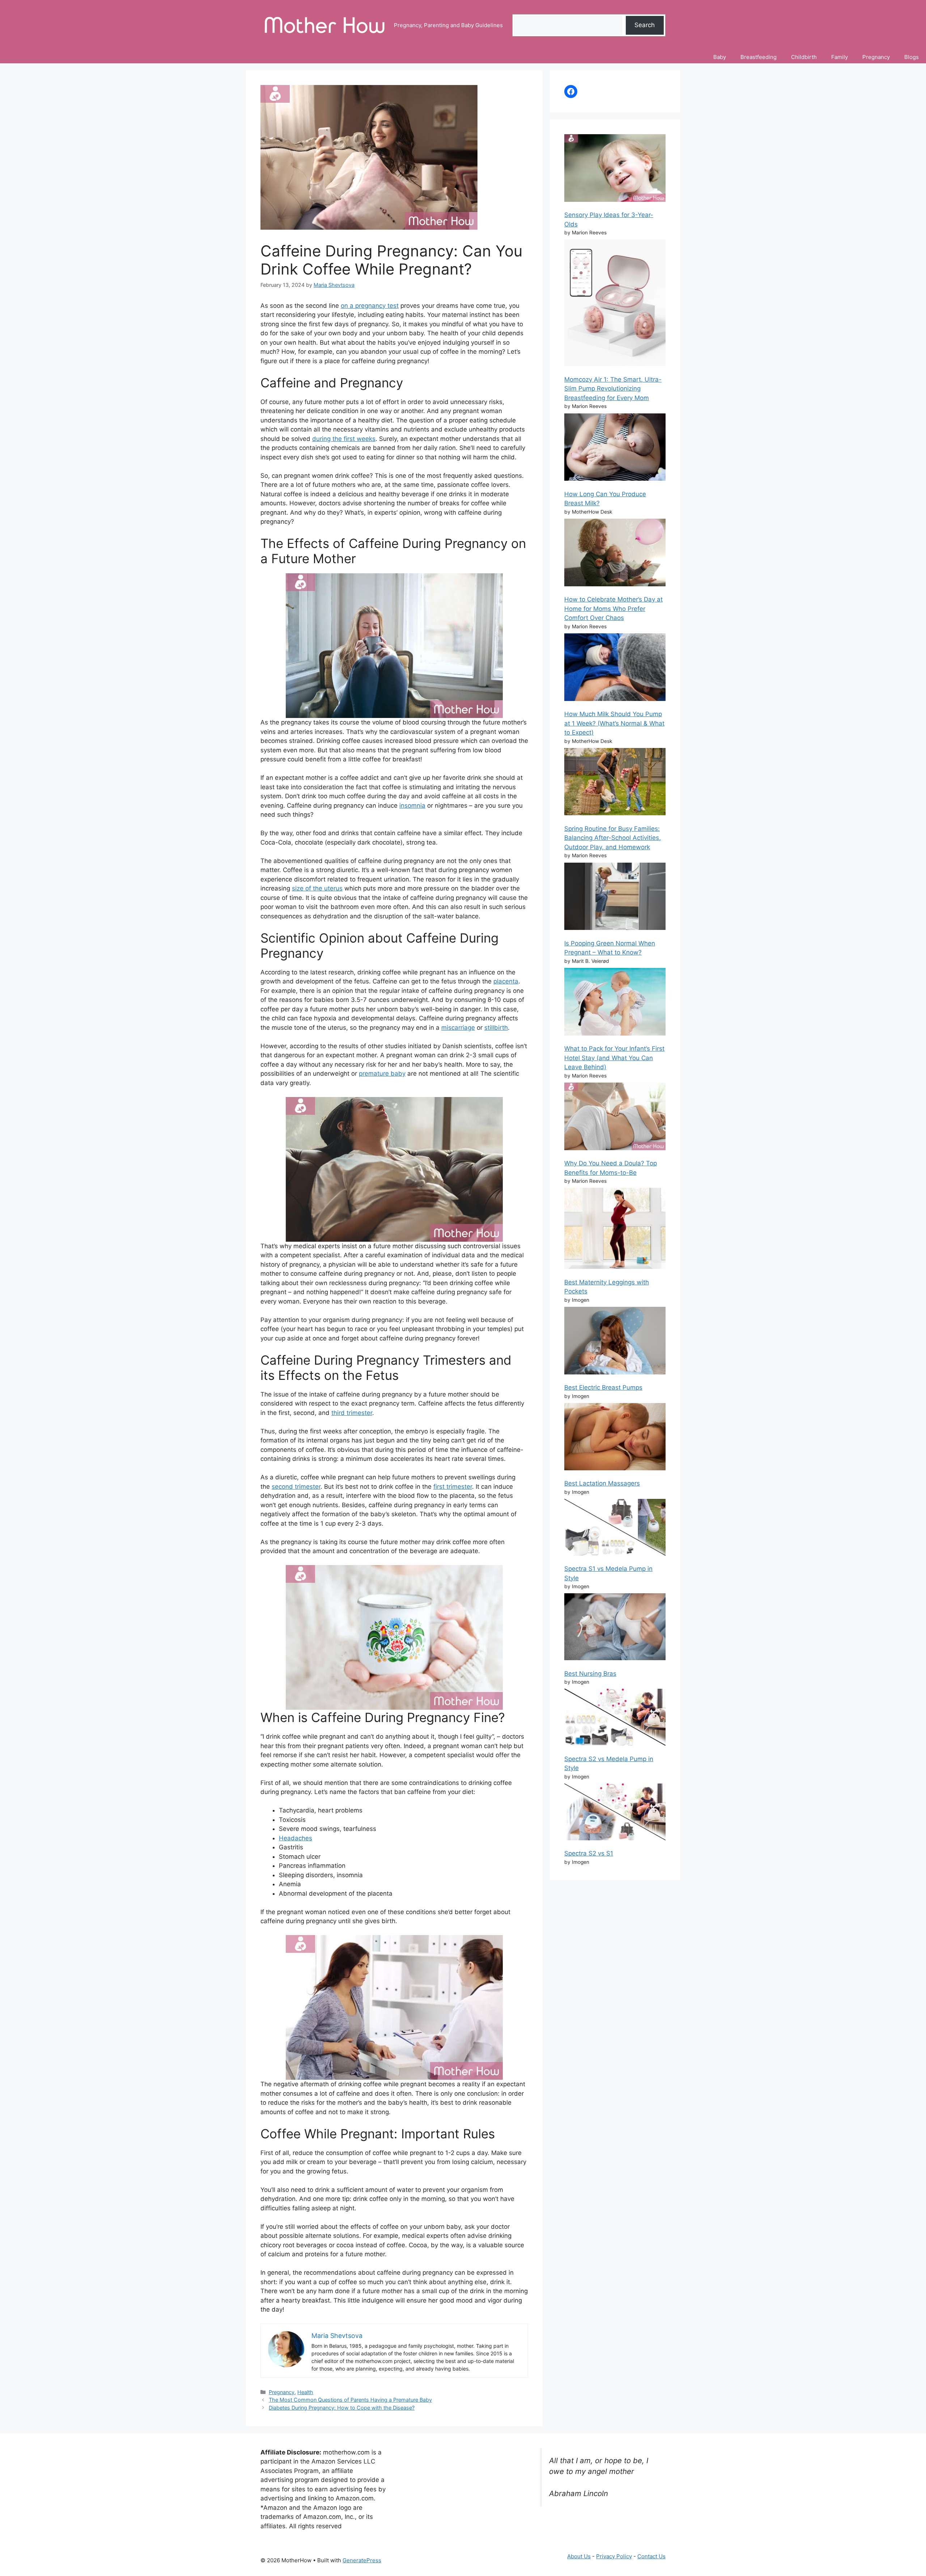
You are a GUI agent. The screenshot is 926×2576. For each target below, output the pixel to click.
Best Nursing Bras (590, 1674)
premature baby (382, 1074)
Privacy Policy (614, 2556)
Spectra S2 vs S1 (589, 1853)
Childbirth (804, 57)
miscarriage (458, 1028)
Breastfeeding (759, 57)
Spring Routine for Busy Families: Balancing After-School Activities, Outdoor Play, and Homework (613, 838)
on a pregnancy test (370, 306)
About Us (579, 2556)
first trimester (453, 1487)
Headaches (296, 1838)
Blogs (912, 57)
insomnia (412, 805)
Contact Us (651, 2556)
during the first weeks (344, 439)
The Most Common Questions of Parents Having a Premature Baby (350, 2400)
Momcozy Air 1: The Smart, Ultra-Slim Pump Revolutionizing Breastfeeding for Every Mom (613, 389)
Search (645, 25)
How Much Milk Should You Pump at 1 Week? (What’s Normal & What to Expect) (614, 723)
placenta (506, 981)
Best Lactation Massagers (602, 1483)
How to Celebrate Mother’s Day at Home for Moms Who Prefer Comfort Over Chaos (613, 609)
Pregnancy (876, 57)
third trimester (352, 1413)
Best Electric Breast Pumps (603, 1387)
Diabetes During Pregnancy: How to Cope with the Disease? (342, 2408)
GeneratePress (362, 2560)
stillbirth (496, 1028)
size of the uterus (317, 888)
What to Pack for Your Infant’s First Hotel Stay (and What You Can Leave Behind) (614, 1058)
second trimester (296, 1487)
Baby (720, 57)
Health (305, 2392)
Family (840, 57)
